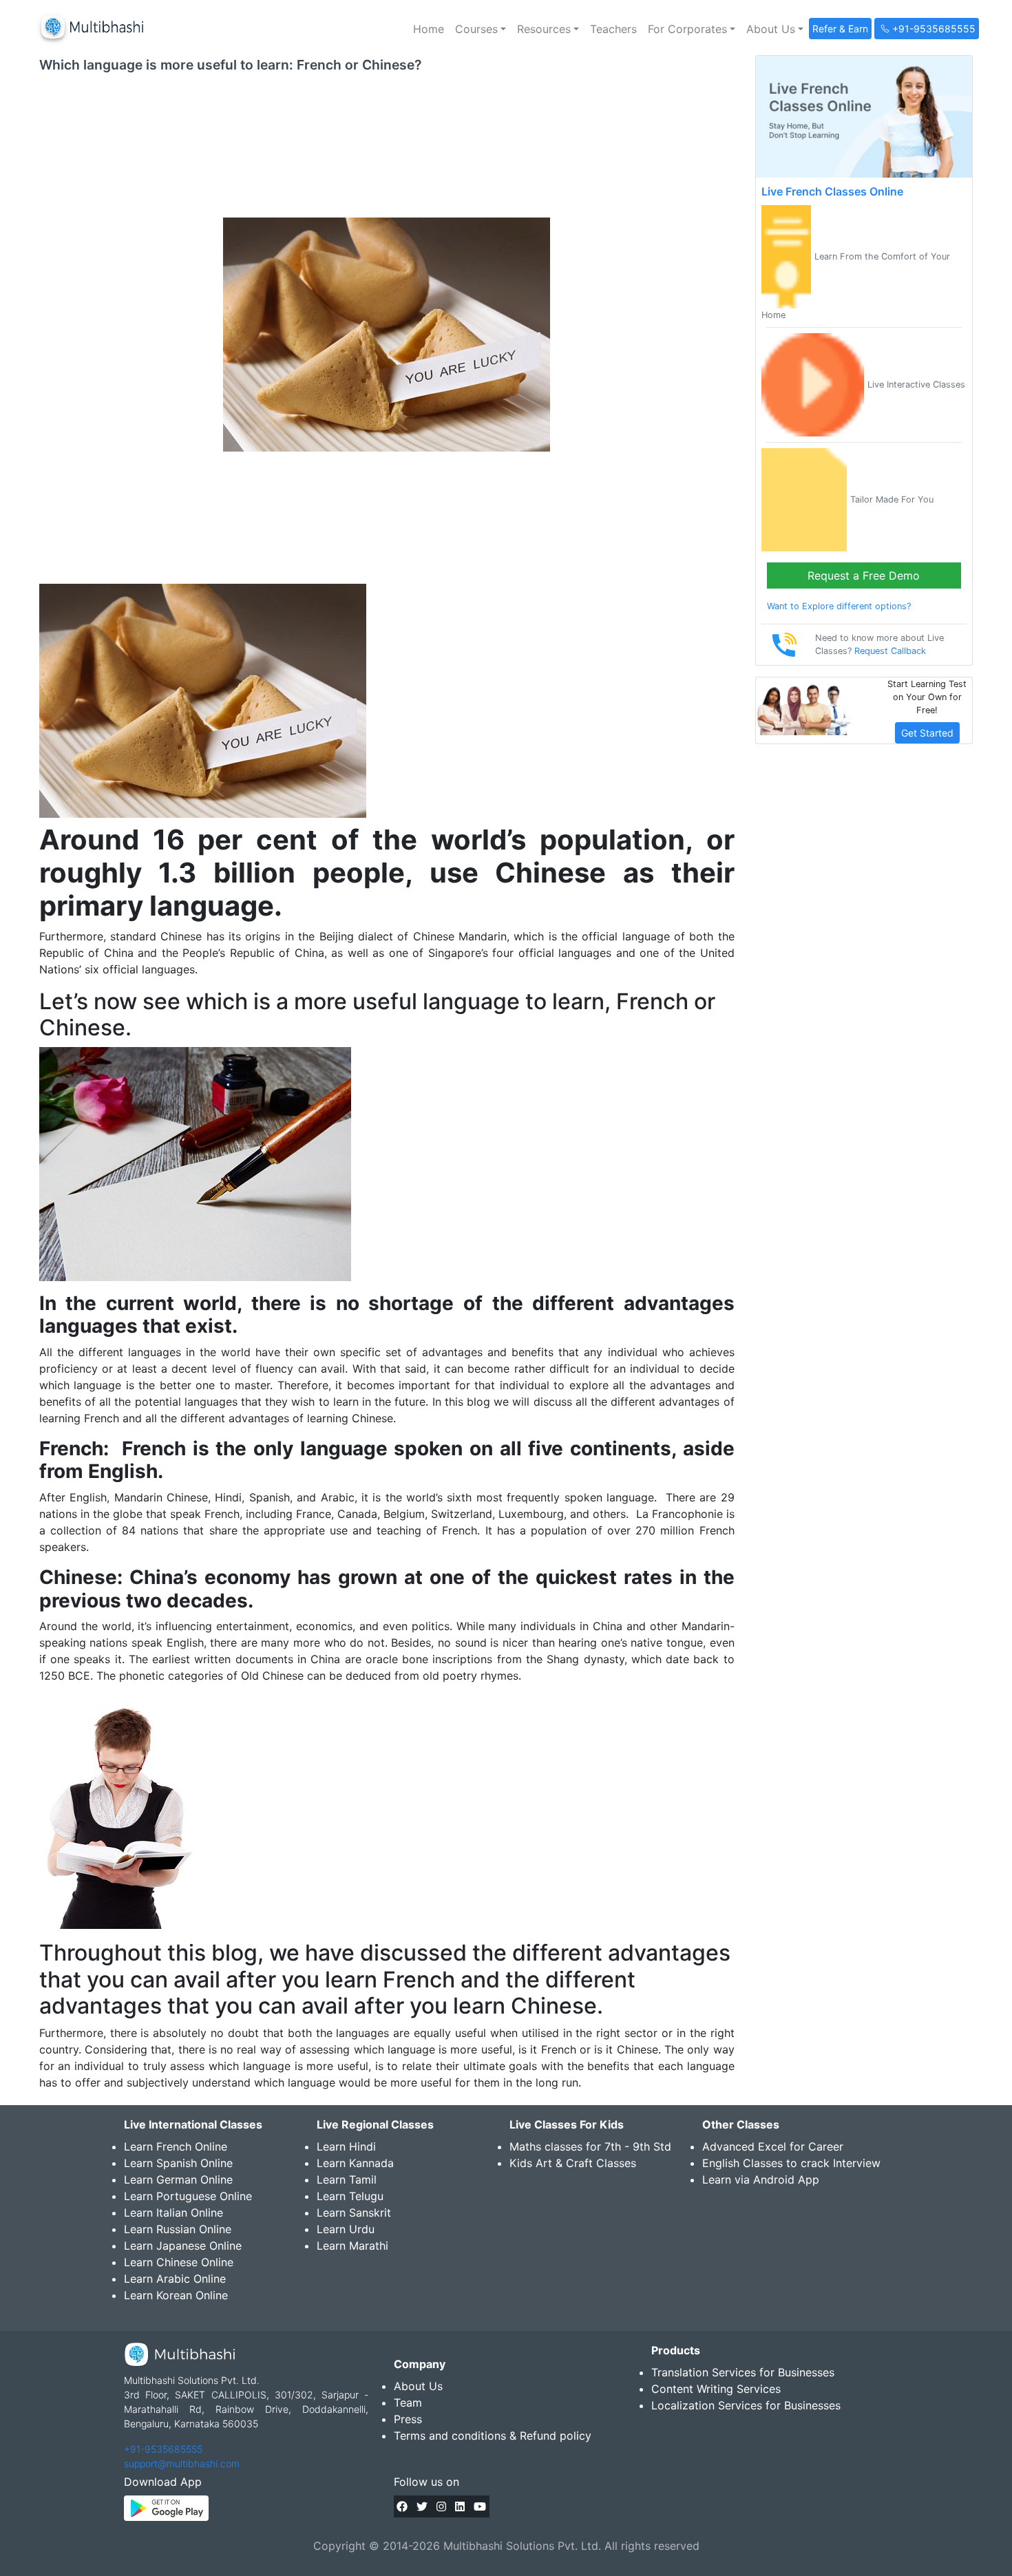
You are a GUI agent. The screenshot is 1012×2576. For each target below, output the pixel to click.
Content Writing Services (716, 2389)
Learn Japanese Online (183, 2246)
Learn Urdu (346, 2229)
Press (408, 2419)
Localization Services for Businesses (746, 2405)
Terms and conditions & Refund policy (493, 2436)
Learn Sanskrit (354, 2213)
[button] (481, 29)
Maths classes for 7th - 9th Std (590, 2146)
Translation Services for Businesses (743, 2372)
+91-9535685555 (163, 2449)
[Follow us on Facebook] (402, 2506)
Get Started (927, 733)
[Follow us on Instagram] (441, 2506)
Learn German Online (178, 2179)
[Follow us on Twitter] (422, 2506)
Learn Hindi (346, 2146)
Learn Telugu (350, 2196)
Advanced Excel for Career (773, 2146)
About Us (418, 2386)
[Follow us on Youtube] (480, 2506)
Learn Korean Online (176, 2295)
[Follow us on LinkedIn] (460, 2506)
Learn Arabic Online (175, 2279)
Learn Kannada (355, 2163)
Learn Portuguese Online (188, 2196)
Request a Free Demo (864, 576)
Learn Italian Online (173, 2213)
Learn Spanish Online (178, 2163)
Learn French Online (176, 2146)
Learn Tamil (347, 2179)
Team (408, 2403)
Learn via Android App (761, 2179)
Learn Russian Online (178, 2229)
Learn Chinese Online (179, 2262)
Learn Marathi (352, 2246)
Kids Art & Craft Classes (573, 2163)
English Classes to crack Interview (791, 2163)
